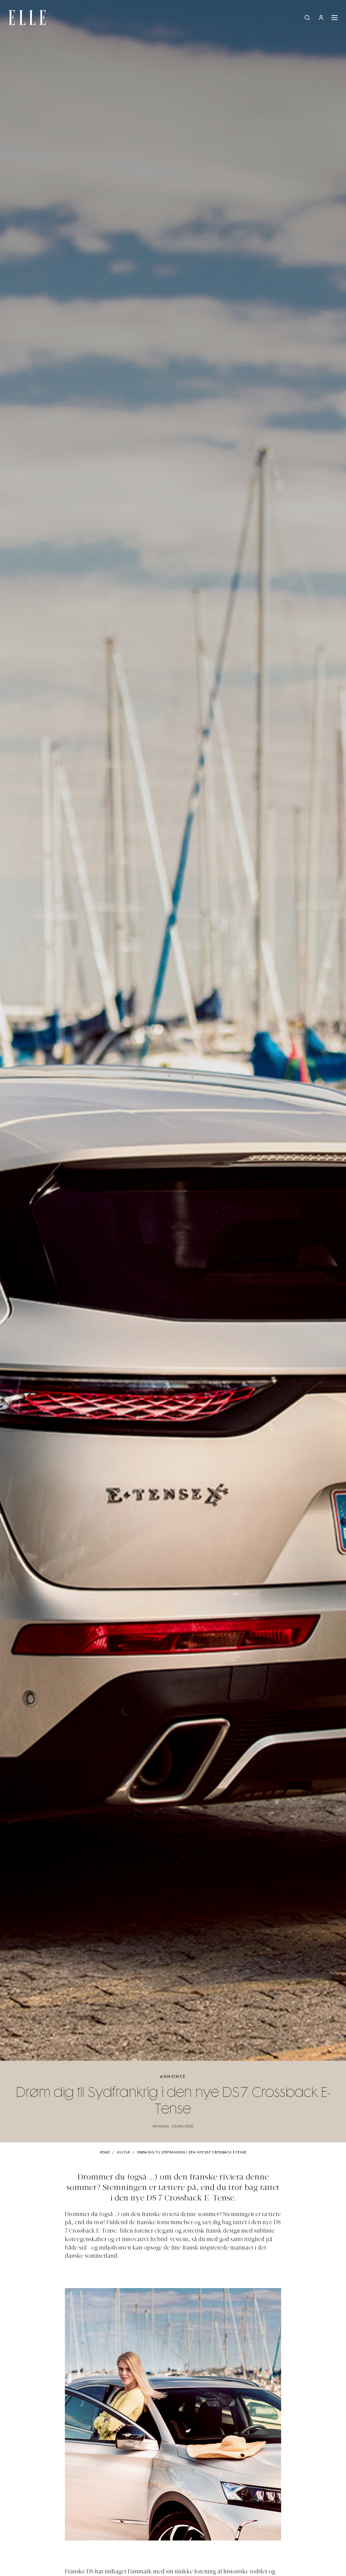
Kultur (123, 2153)
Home (105, 2153)
